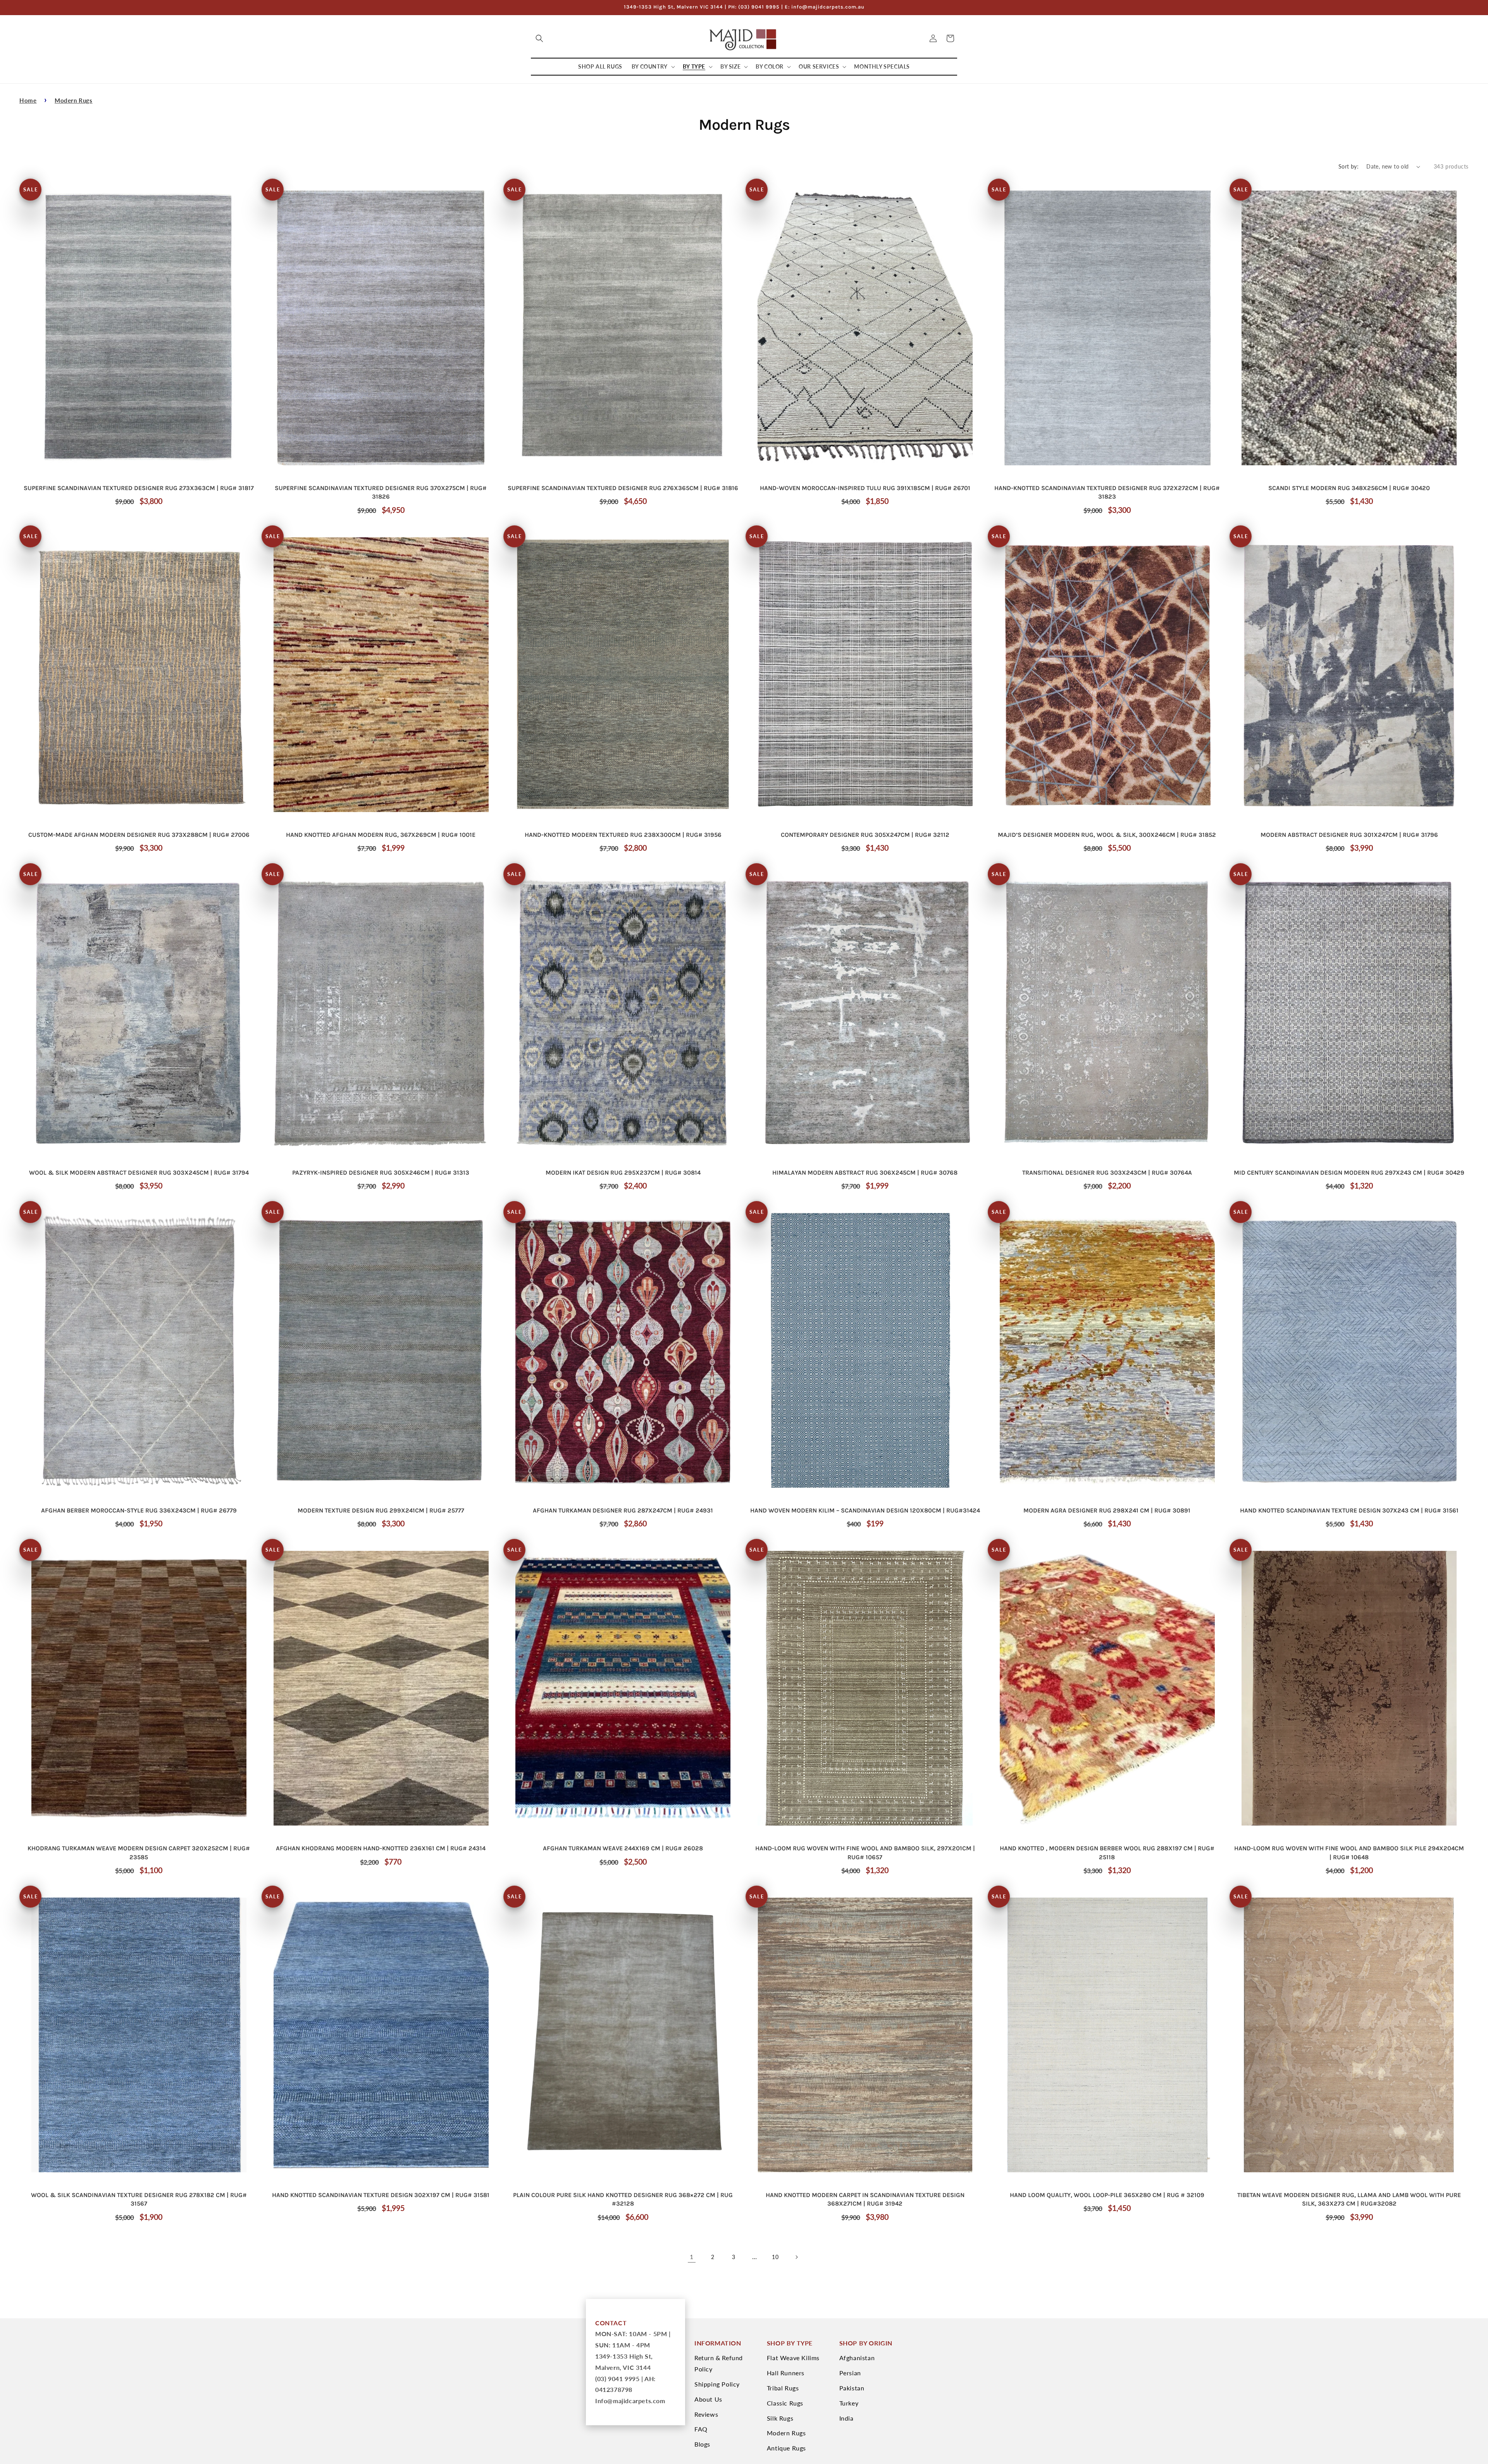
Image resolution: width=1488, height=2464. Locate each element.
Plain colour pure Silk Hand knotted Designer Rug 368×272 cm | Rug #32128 (623, 2199)
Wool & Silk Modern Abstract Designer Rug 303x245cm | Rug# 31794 (139, 1173)
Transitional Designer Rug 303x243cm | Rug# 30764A (1107, 1173)
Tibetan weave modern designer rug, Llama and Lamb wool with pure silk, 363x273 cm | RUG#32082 (1349, 2199)
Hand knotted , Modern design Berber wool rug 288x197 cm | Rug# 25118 (1107, 1852)
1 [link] (692, 2257)
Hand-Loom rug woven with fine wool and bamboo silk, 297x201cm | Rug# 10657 (865, 1852)
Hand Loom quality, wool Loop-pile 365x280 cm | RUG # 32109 (1107, 2195)
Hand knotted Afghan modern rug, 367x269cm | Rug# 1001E (381, 835)
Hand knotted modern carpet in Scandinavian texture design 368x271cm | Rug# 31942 (865, 2199)
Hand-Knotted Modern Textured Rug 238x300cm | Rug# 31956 (623, 835)
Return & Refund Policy (719, 2363)
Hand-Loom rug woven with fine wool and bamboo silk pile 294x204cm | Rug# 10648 (1349, 1852)
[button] (539, 38)
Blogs (702, 2444)
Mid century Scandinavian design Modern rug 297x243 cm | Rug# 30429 (1349, 1173)
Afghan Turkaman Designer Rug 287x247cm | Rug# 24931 (623, 1510)
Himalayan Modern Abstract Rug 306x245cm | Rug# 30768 (865, 1173)
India (846, 2418)
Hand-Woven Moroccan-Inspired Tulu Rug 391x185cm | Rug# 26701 (865, 488)
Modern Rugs (74, 100)
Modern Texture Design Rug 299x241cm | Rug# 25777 (381, 1510)
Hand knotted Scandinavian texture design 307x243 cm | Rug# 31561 (1349, 1510)
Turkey (849, 2403)
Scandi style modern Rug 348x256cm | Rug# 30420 (1349, 488)
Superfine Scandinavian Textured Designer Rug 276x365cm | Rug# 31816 (623, 488)
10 (775, 2257)
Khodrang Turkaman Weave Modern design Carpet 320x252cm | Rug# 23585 (139, 1852)
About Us (708, 2399)
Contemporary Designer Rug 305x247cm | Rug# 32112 (865, 835)
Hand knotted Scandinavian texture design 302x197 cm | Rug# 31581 (381, 2195)
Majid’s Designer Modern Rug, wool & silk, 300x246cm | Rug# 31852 (1107, 835)
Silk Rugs (780, 2418)
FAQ (701, 2429)
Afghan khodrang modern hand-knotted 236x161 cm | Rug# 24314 (381, 1848)
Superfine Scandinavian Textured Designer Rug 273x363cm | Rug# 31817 (139, 488)
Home (28, 100)
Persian (850, 2373)
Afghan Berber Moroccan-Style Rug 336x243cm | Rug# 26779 (139, 1510)
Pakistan (852, 2388)
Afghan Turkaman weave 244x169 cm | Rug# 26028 (623, 1848)
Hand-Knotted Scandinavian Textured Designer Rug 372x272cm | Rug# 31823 (1107, 492)
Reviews (706, 2414)
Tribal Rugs (783, 2388)
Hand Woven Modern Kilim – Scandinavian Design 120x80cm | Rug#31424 (865, 1510)
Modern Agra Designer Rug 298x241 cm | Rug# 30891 (1107, 1510)
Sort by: (1348, 166)
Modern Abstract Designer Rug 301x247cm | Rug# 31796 (1349, 835)
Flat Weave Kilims (793, 2358)
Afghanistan (857, 2358)
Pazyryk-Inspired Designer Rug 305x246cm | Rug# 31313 (381, 1173)
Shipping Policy (717, 2384)
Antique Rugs (786, 2448)
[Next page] (796, 2257)
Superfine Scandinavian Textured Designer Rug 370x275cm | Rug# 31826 (381, 492)
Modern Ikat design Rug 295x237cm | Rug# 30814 (623, 1173)
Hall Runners (786, 2373)
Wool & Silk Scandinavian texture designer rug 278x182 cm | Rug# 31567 (139, 2199)
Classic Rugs (785, 2403)
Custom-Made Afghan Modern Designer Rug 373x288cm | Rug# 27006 (139, 835)
